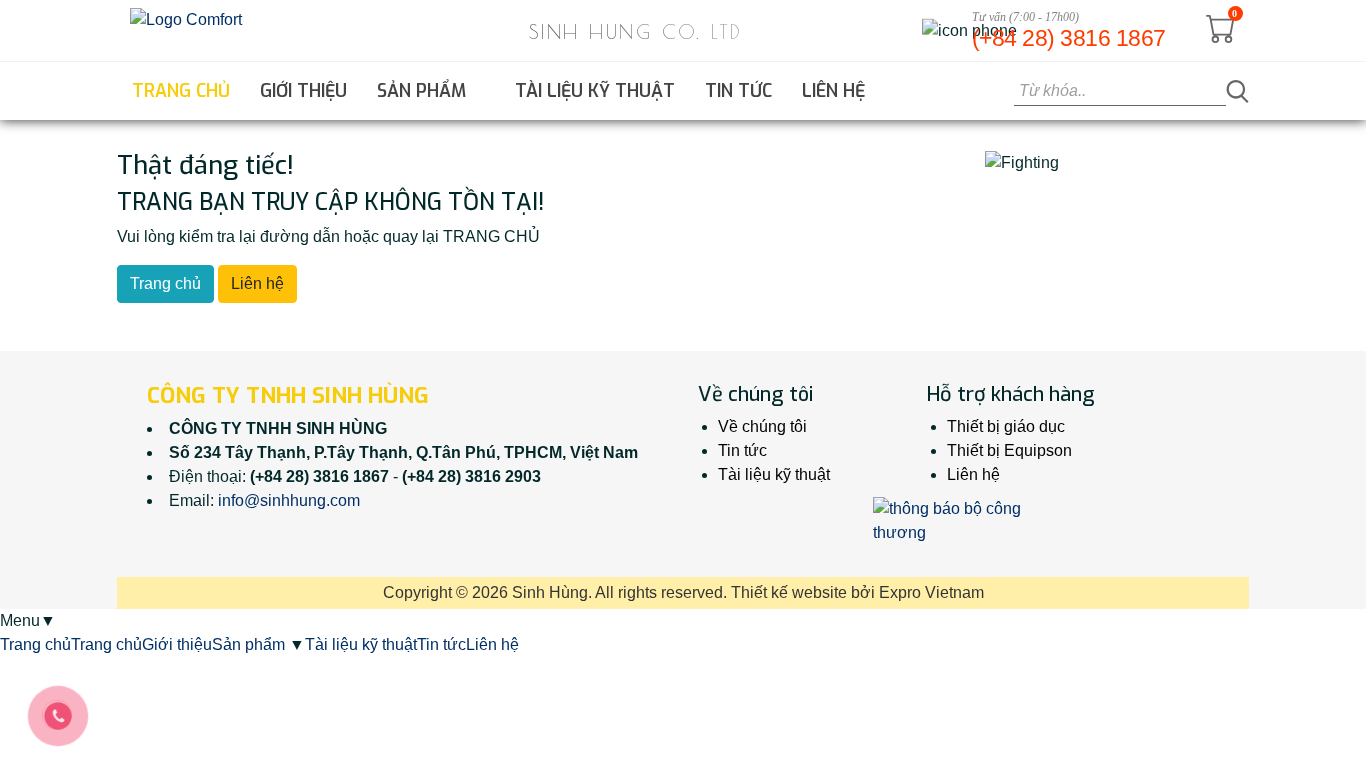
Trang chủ (181, 91)
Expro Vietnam (931, 592)
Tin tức (738, 91)
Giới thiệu (303, 91)
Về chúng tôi (762, 426)
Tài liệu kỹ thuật (595, 91)
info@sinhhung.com (289, 500)
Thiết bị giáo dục (1006, 426)
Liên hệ (833, 91)
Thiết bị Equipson (1009, 450)
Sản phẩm (424, 91)
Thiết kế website (789, 592)
